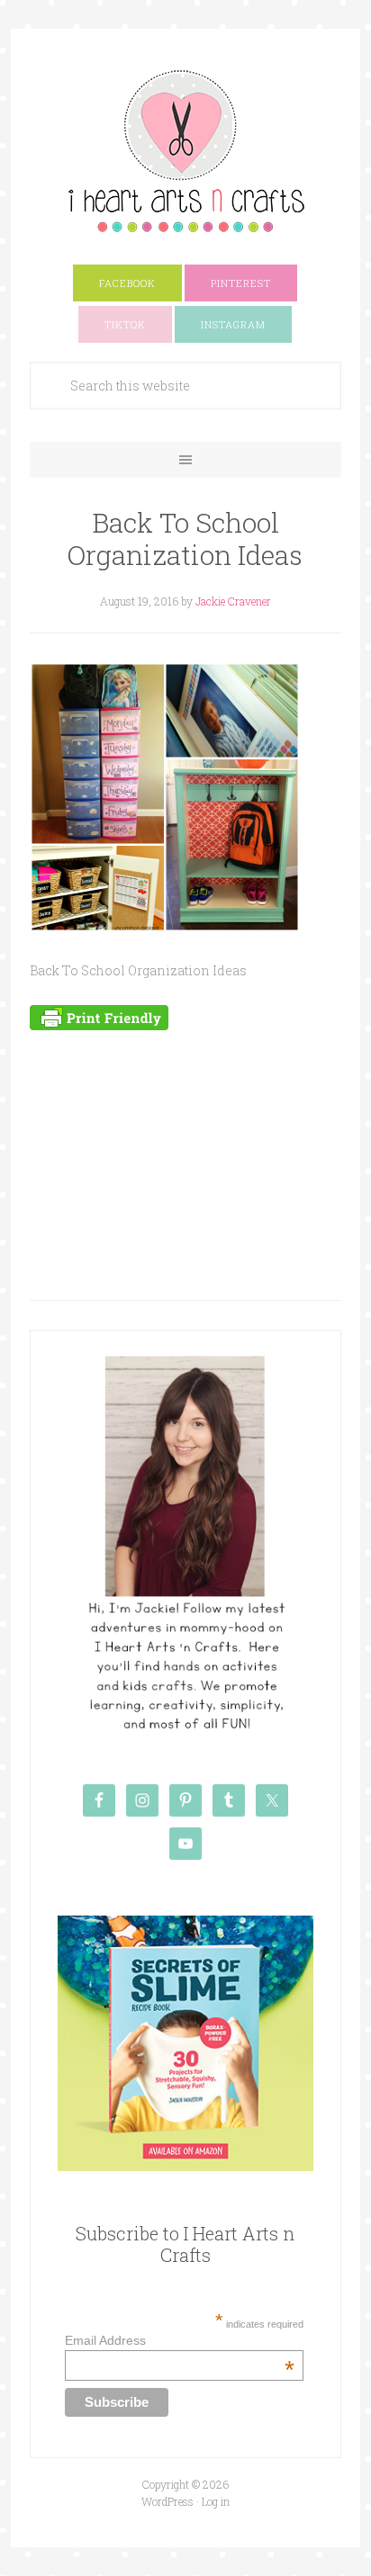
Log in (216, 2501)
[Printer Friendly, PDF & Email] (99, 1016)
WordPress (167, 2501)
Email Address (180, 2340)
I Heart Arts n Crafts (185, 150)
